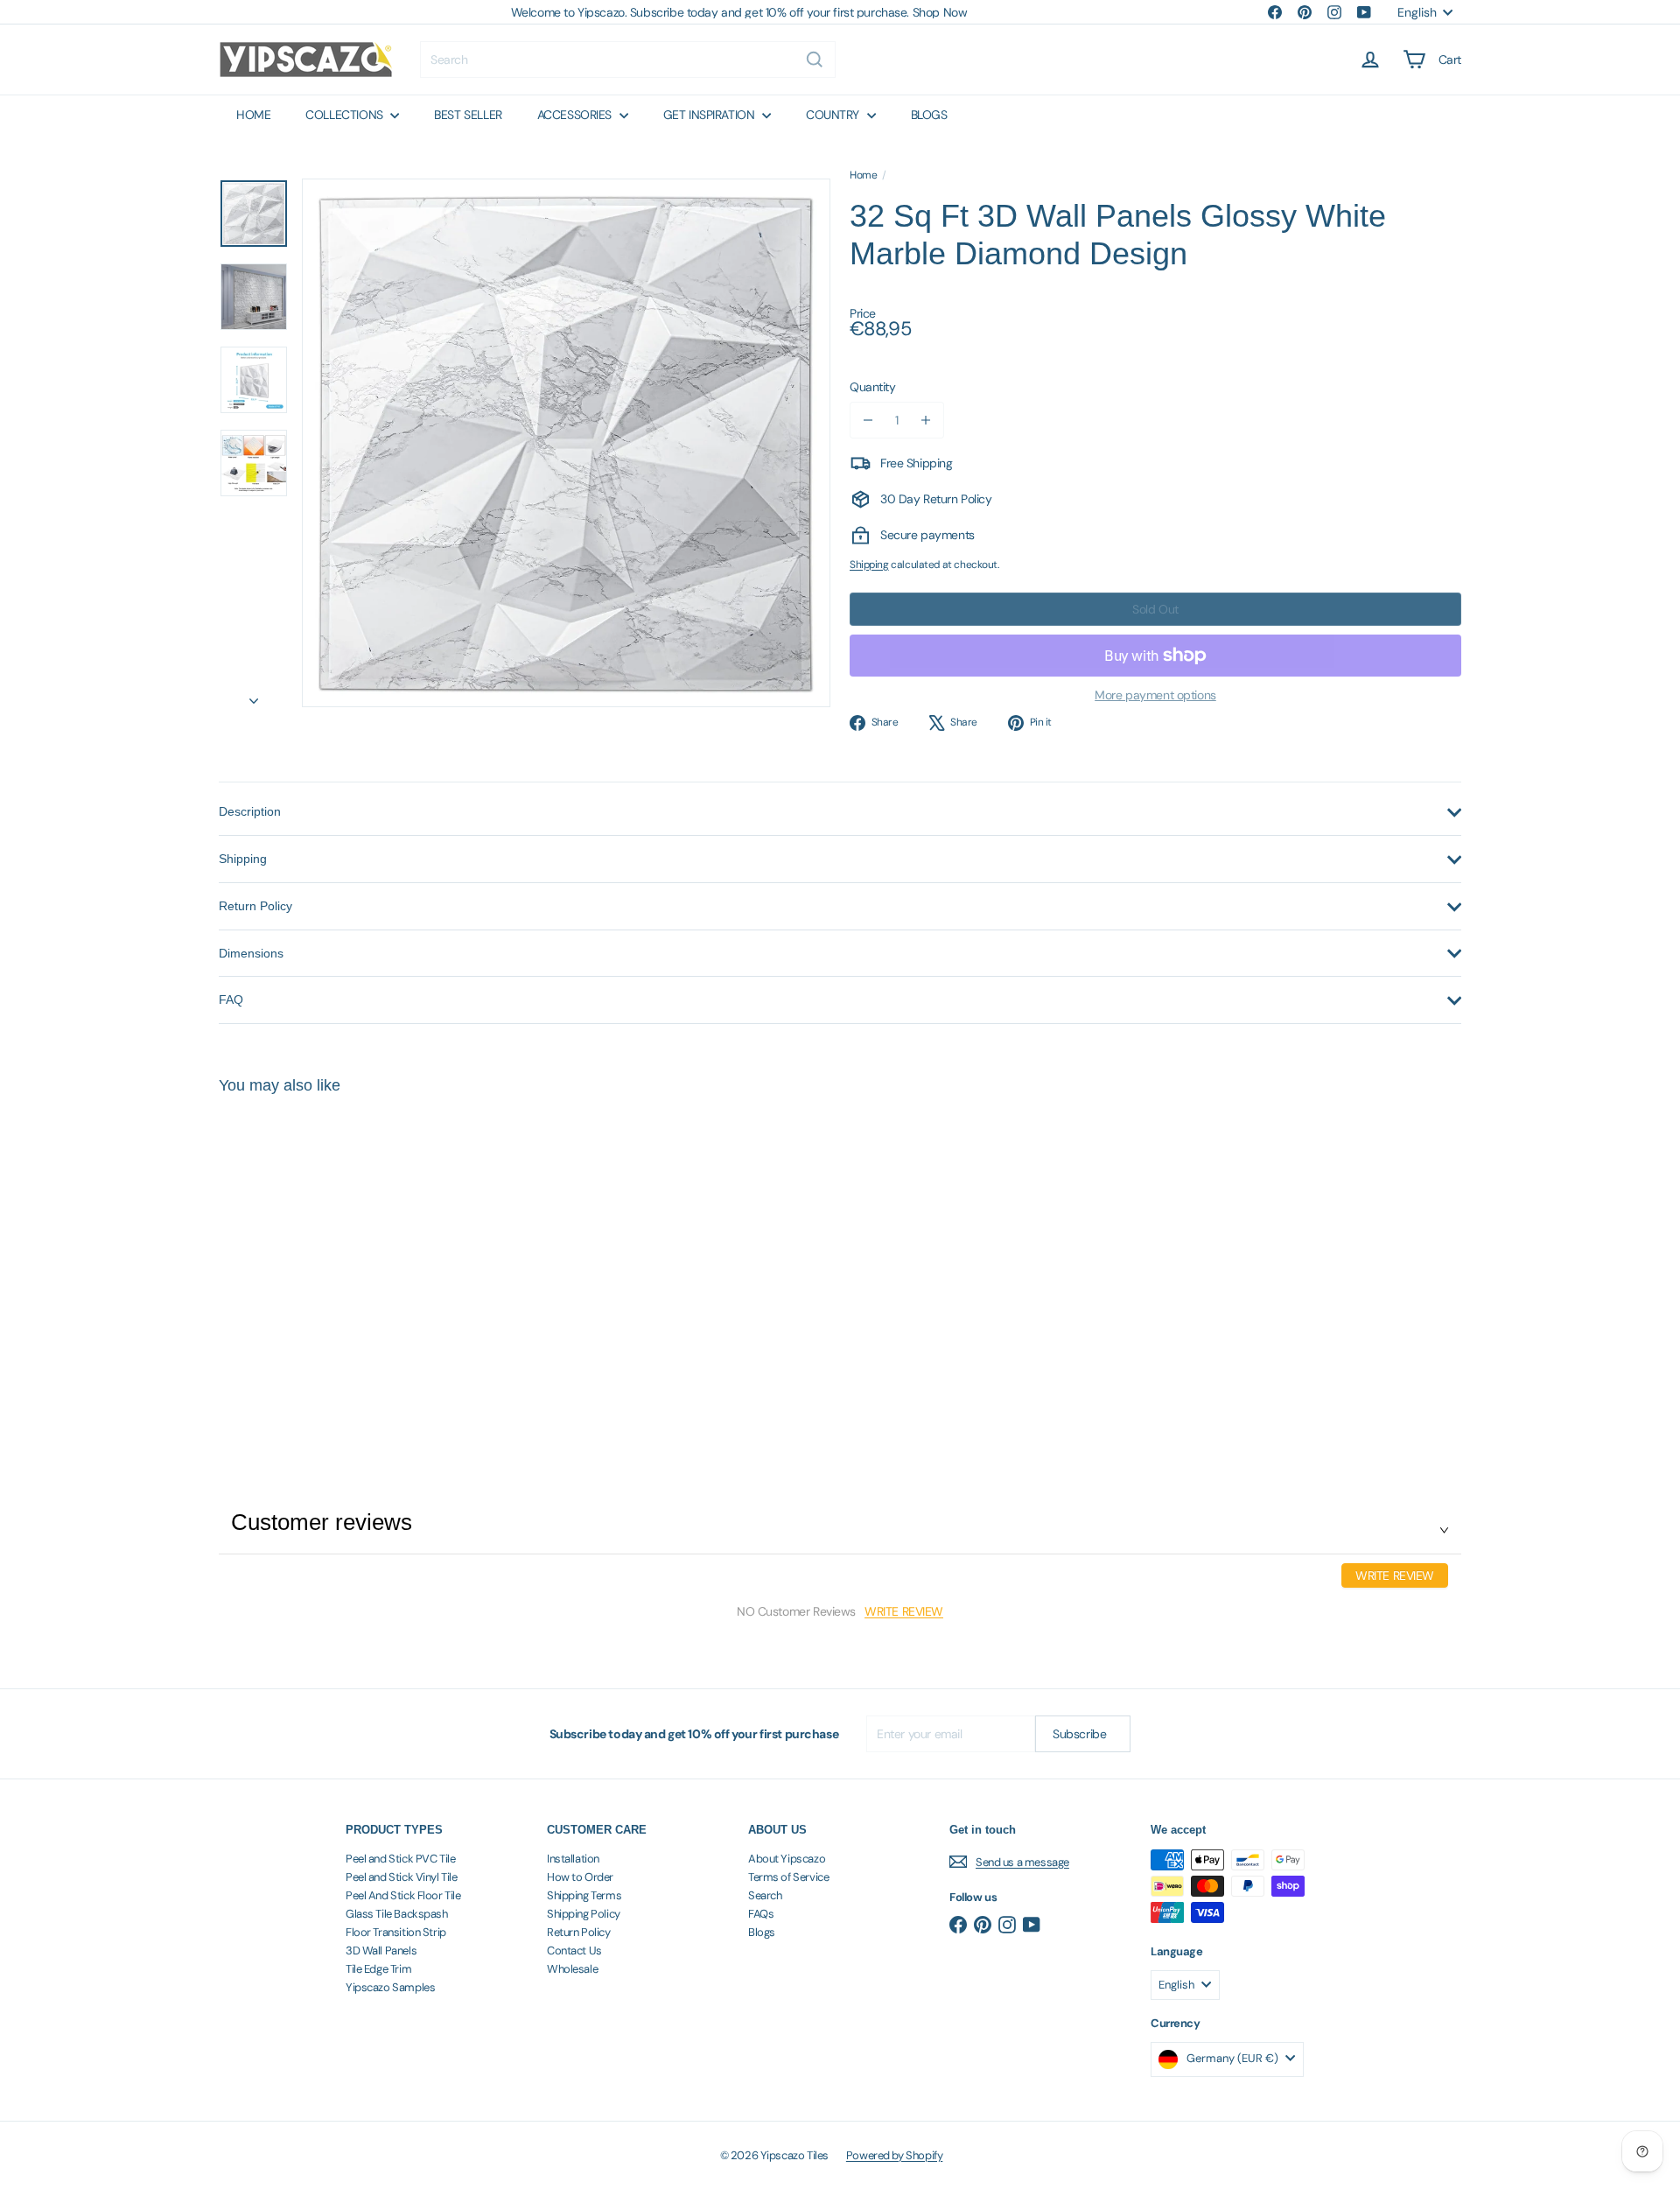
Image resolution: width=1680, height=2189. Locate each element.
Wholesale (572, 1969)
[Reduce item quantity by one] (868, 420)
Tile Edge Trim (378, 1969)
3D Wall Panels (381, 1950)
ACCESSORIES (576, 115)
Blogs (762, 1932)
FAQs (761, 1914)
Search (765, 1895)
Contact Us (574, 1950)
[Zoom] (566, 443)
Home (863, 175)
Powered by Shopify (894, 2155)
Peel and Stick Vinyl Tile (402, 1877)
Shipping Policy (584, 1914)
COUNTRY (834, 115)
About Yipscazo (787, 1859)
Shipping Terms (584, 1895)
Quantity (873, 387)
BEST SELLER (468, 115)
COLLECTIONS (346, 115)
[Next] (254, 695)
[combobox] (628, 60)
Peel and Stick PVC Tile (400, 1859)
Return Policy (579, 1932)
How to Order (580, 1877)
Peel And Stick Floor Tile (403, 1895)
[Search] (815, 60)
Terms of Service (788, 1877)
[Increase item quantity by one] (926, 420)
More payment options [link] (1155, 695)
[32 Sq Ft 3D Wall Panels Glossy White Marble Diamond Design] (315, 1263)
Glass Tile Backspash (397, 1914)
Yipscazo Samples (390, 1987)
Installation (573, 1859)
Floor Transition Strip (396, 1932)
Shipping (869, 565)
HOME (253, 115)
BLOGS (929, 115)
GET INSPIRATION (710, 115)
